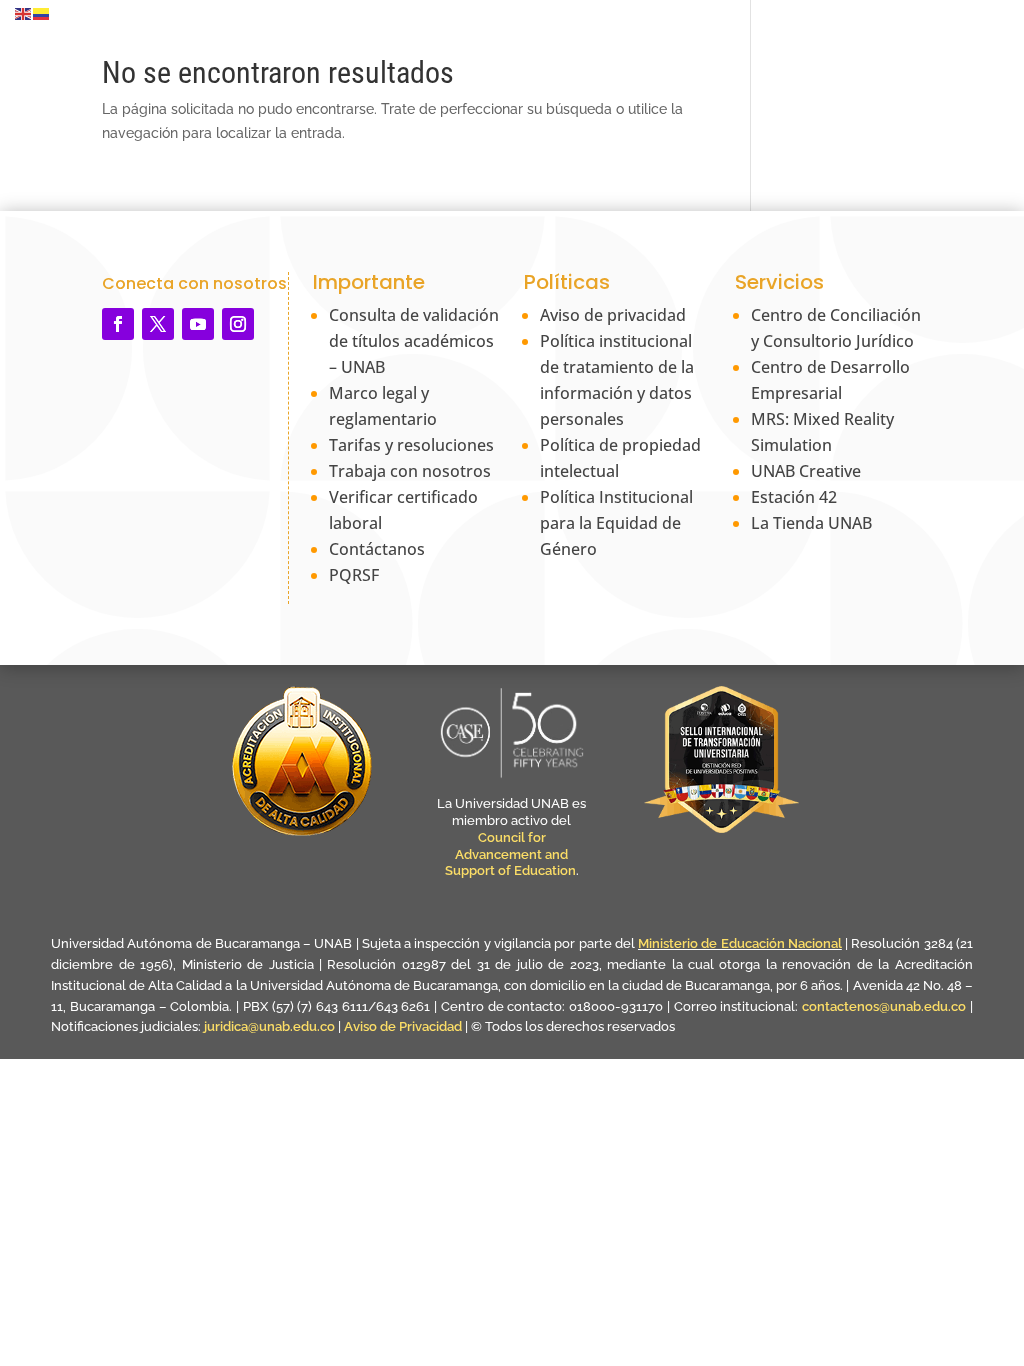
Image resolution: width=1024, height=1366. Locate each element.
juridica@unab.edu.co (269, 1026)
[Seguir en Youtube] (198, 324)
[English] (24, 13)
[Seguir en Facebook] (118, 324)
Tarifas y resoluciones (411, 445)
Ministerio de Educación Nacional (740, 943)
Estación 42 (794, 497)
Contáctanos (377, 549)
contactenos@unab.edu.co (884, 1006)
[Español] (42, 13)
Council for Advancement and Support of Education (510, 854)
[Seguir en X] (158, 324)
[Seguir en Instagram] (238, 324)
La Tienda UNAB (811, 523)
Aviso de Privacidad (404, 1026)
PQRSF (354, 575)
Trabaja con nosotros (410, 471)
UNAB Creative (806, 471)
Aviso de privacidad (613, 315)
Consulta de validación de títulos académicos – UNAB (414, 341)
